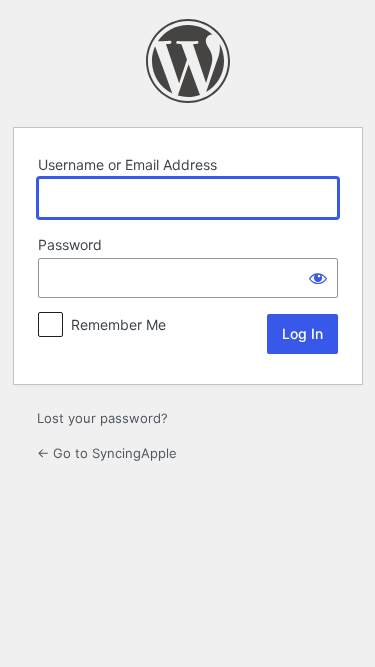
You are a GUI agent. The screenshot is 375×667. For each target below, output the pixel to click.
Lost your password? (102, 418)
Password (70, 244)
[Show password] (318, 278)
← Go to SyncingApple (107, 453)
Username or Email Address (127, 164)
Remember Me (118, 324)
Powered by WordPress (188, 61)
